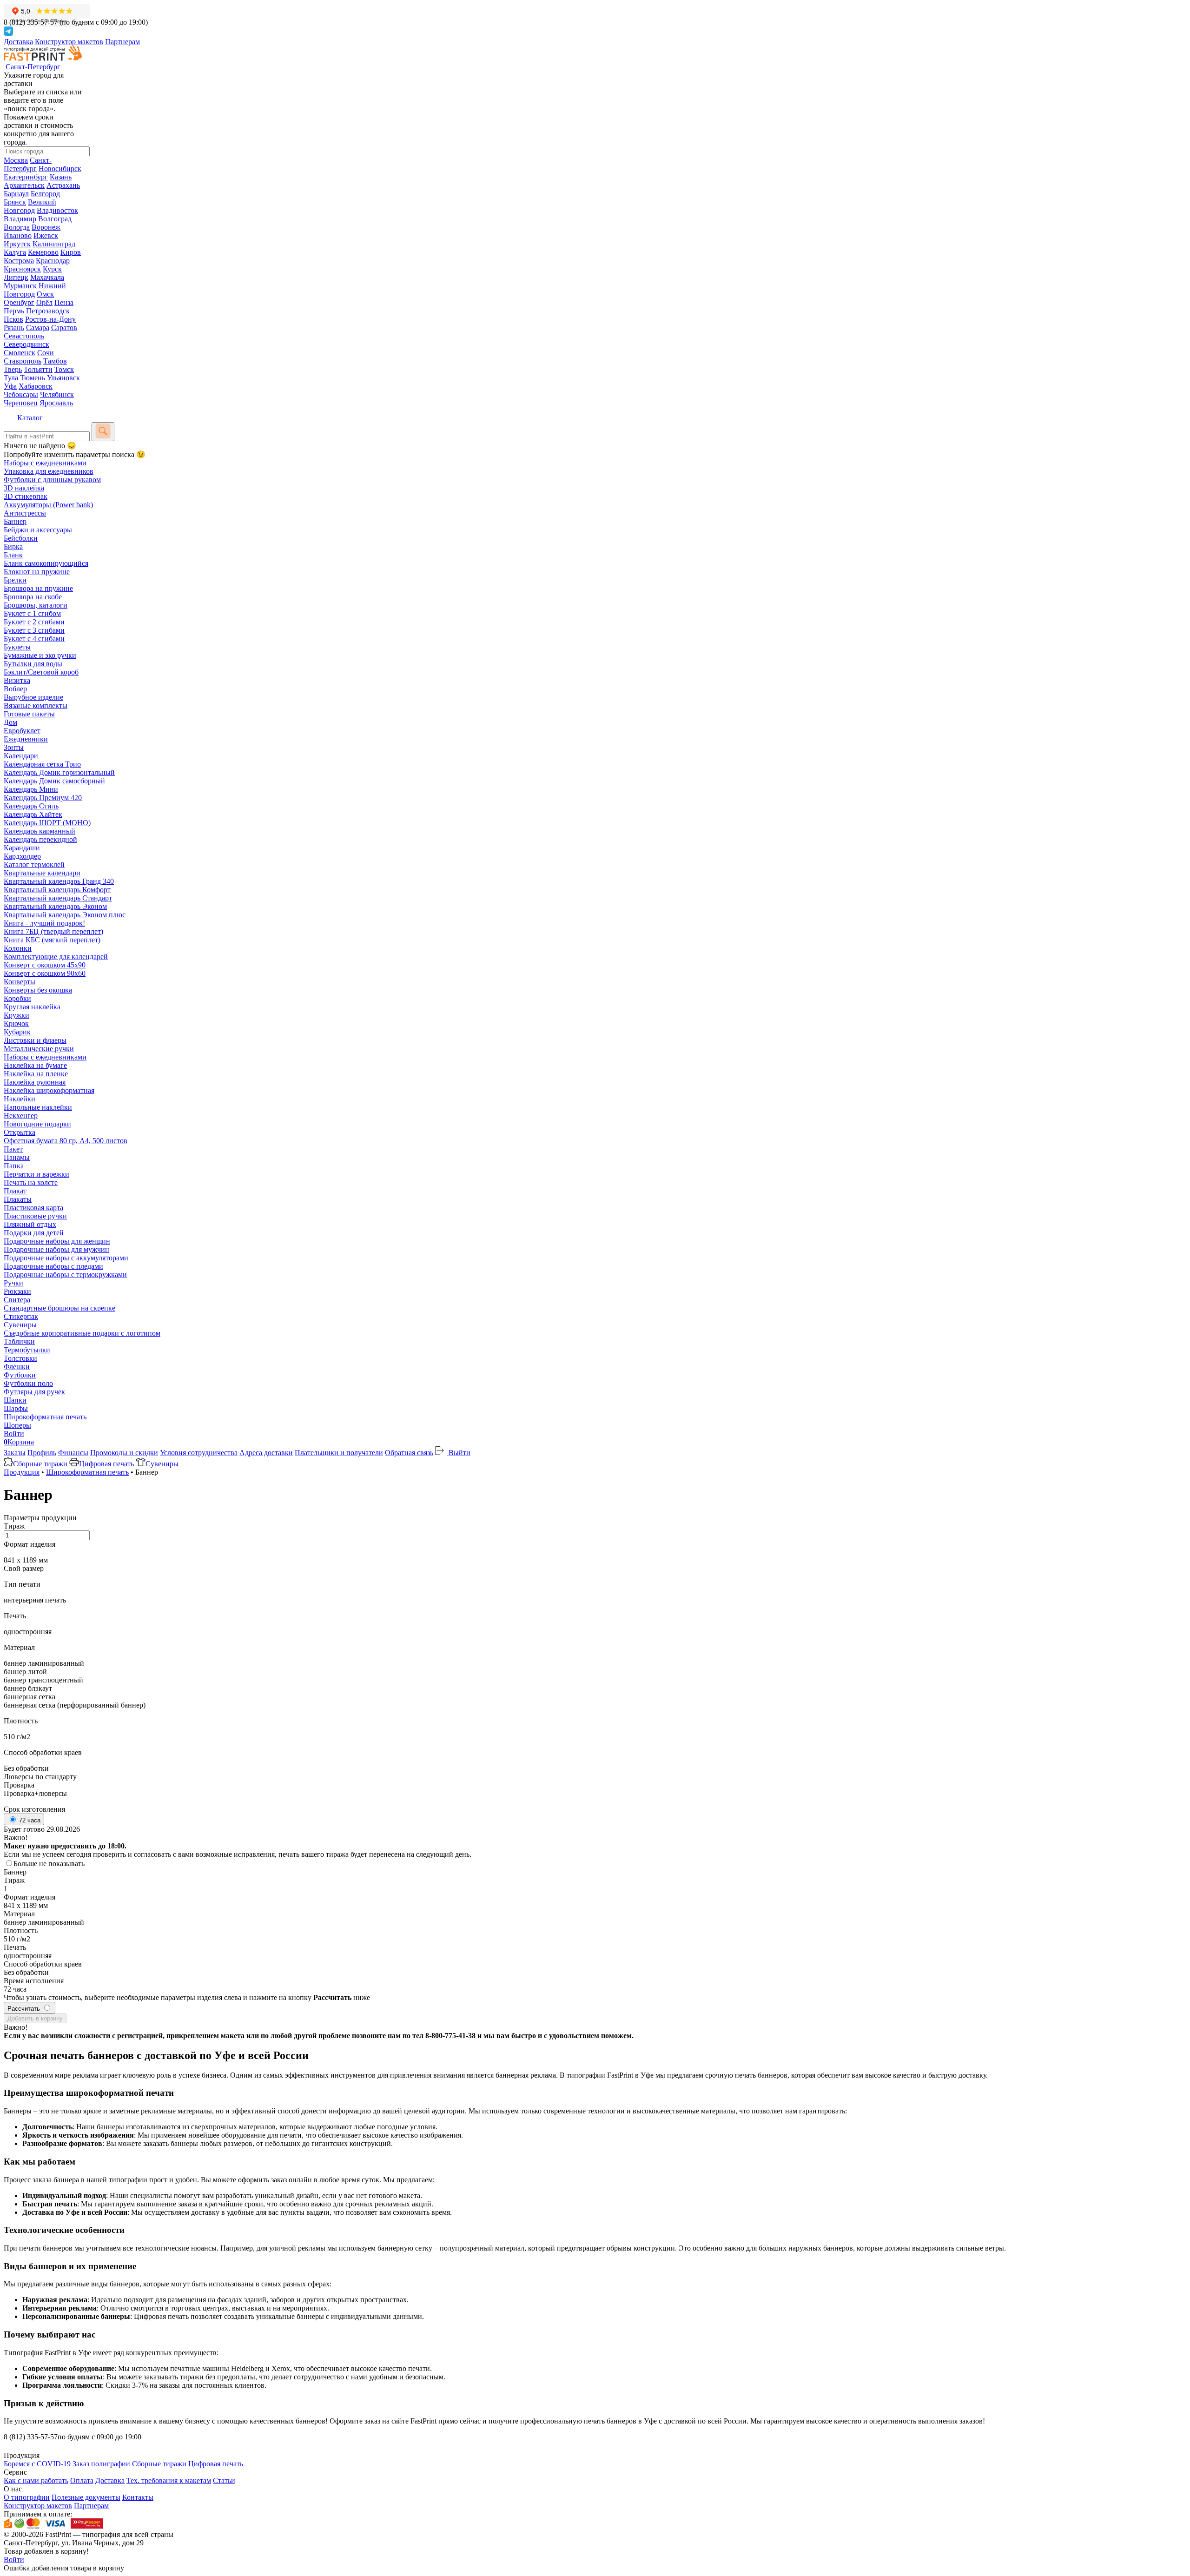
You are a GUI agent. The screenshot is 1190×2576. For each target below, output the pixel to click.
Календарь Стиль (31, 806)
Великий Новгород (30, 206)
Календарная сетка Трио (42, 764)
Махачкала (47, 277)
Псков (13, 319)
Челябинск (57, 394)
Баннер (15, 521)
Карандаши (22, 848)
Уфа (10, 386)
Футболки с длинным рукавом (52, 480)
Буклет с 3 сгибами (34, 630)
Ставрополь (23, 361)
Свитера (17, 1300)
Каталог (30, 418)
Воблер (15, 689)
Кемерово (43, 252)
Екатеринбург (26, 177)
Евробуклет (22, 731)
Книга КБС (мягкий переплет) (52, 940)
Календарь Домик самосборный (54, 781)
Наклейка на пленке (36, 1074)
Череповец (21, 403)
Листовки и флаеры (35, 1040)
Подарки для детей (34, 1233)
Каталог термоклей (34, 864)
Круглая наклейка (32, 1007)
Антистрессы (25, 513)
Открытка (20, 1132)
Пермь (14, 311)
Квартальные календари (42, 873)
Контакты (138, 2497)
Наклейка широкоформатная (49, 1090)
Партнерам (122, 42)
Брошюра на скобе (33, 597)
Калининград (54, 244)
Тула (11, 378)
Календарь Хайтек (33, 814)
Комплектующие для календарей (56, 957)
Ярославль (56, 403)
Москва (16, 160)
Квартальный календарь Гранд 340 (59, 881)
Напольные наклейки (38, 1107)
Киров (71, 252)
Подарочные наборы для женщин (57, 1241)
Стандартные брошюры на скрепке (59, 1308)
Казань (61, 177)
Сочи (46, 353)
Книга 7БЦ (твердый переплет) (53, 931)
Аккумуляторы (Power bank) (48, 505)
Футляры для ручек (34, 1392)
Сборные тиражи (40, 1464)
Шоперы (17, 1425)
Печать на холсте (31, 1182)
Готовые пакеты (29, 714)
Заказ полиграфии (101, 2464)
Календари (21, 756)
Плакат (15, 1191)
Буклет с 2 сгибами (34, 622)
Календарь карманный (40, 831)
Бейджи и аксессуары (38, 530)
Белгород (45, 194)
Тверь (13, 369)
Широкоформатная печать (45, 1417)
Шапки (15, 1400)
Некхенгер (21, 1116)
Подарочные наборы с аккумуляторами (66, 1258)
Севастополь (24, 336)
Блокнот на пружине (37, 572)
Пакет (13, 1149)
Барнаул (16, 194)
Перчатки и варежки (36, 1174)
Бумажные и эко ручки (40, 655)
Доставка (18, 42)
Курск (52, 269)
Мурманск (20, 286)
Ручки (13, 1283)
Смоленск (20, 353)
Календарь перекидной (40, 839)
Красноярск (22, 269)
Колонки (18, 948)
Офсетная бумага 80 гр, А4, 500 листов (66, 1141)
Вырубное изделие (33, 697)
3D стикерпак (26, 496)
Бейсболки (21, 538)
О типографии (27, 2497)
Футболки (20, 1375)
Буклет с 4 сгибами (34, 639)
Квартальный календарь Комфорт (57, 890)
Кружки (17, 1015)
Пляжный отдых (30, 1224)
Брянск (15, 202)
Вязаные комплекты (36, 705)
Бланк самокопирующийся (46, 563)
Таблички (19, 1341)
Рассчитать (25, 2009)
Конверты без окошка (38, 990)
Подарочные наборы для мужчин (56, 1249)
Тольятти (38, 369)
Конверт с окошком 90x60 (45, 973)
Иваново (18, 235)
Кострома (19, 261)
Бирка (13, 546)
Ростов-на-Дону (50, 319)
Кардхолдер (22, 856)
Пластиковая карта (33, 1208)
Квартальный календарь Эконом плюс (65, 915)
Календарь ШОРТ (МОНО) (47, 823)
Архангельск (24, 185)
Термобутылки (27, 1350)
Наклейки (20, 1099)
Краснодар (53, 261)
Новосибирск (60, 169)
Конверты (20, 982)
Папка (14, 1166)
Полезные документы (86, 2497)
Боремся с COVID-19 (37, 2464)
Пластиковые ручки (35, 1216)
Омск (45, 294)
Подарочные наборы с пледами (53, 1266)
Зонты (14, 747)
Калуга (15, 252)
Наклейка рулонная (35, 1082)
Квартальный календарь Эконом (55, 906)
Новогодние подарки (37, 1124)
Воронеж (46, 227)
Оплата (82, 2480)
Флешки (17, 1367)
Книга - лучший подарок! (44, 923)
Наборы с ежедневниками (45, 463)
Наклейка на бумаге (35, 1065)
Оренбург (19, 302)
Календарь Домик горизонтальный (59, 772)
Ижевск (46, 235)
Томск (64, 369)
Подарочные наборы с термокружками (65, 1275)
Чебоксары (21, 394)
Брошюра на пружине (38, 588)
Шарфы (16, 1408)
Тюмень (33, 378)
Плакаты (18, 1199)
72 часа (29, 1820)
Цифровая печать (106, 1464)
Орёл (44, 302)
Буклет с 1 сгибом (32, 613)
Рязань (14, 328)
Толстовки (20, 1358)
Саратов (64, 328)
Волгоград (55, 219)
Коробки (17, 998)
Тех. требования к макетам (169, 2480)
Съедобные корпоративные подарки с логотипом (82, 1333)
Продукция (22, 1472)
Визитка (17, 680)
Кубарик (17, 1032)
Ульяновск (63, 378)
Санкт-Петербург (28, 164)
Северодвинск (26, 344)
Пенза (64, 302)
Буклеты (17, 647)
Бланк (13, 555)
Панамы (17, 1157)
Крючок (16, 1023)
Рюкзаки (17, 1291)
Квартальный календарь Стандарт (58, 898)
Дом (10, 722)
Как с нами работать (36, 2480)
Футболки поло (28, 1383)
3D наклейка (24, 488)
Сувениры (20, 1325)
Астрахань (63, 185)
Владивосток (57, 210)
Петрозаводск (48, 311)
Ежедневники (26, 739)
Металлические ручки (39, 1049)
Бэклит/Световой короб (41, 672)
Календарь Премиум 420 (43, 798)
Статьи (224, 2480)
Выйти (459, 1453)
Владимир (20, 219)
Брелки (15, 580)
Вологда (17, 227)
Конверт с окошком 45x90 (45, 965)
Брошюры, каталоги (36, 605)
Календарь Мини (31, 789)
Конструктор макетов (69, 42)
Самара (38, 328)
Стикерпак (21, 1316)
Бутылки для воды (33, 664)
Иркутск (17, 244)
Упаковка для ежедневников (49, 471)
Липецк (16, 277)
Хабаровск (36, 386)
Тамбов (55, 361)
